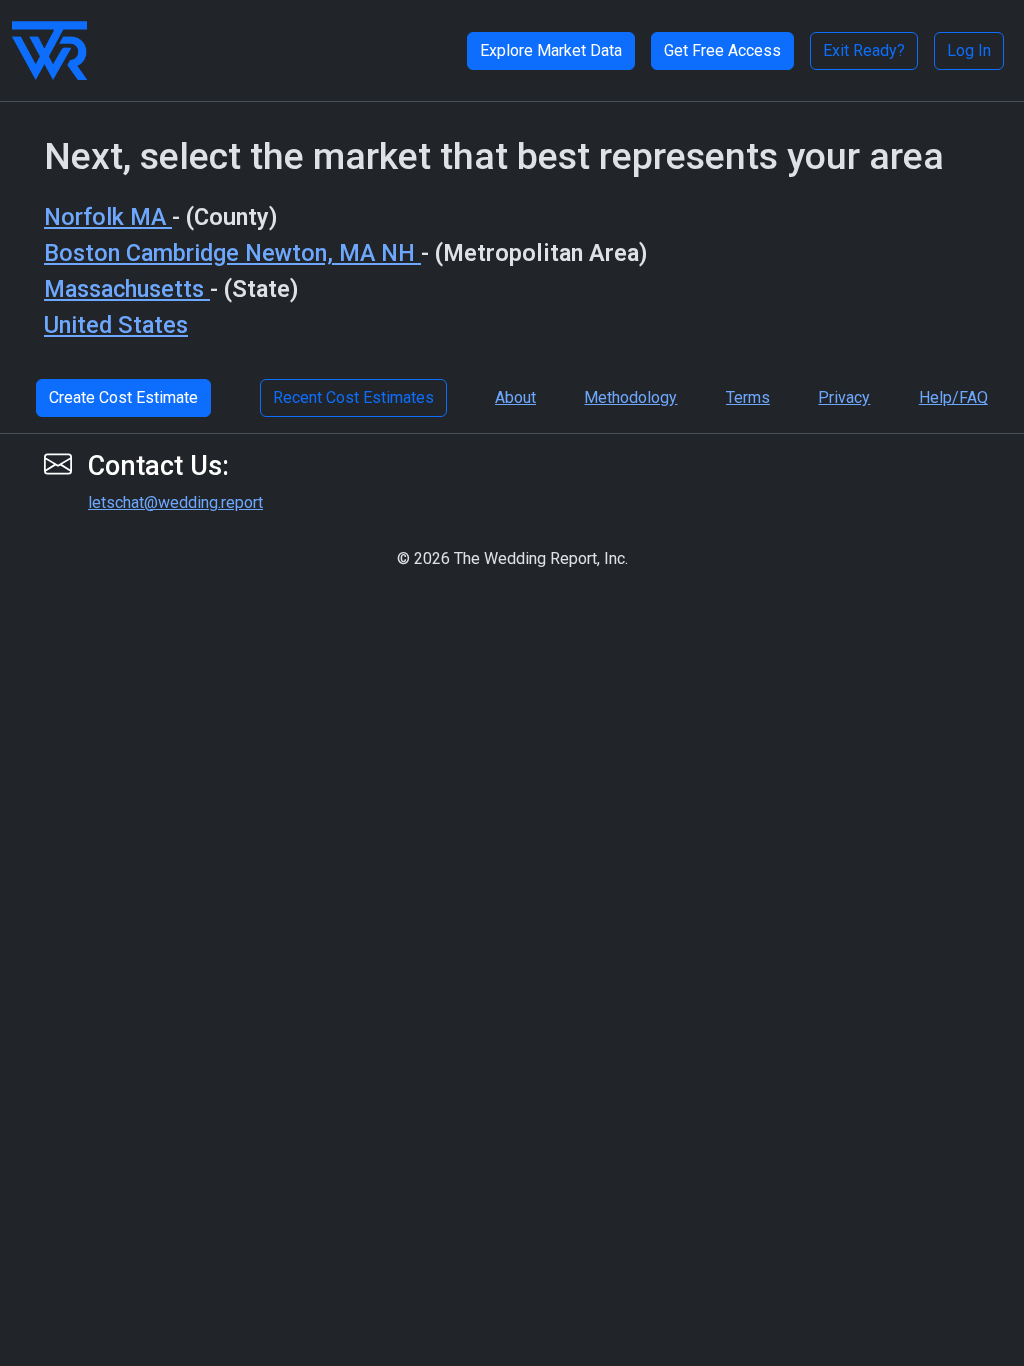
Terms (748, 397)
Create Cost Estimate (123, 397)
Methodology (630, 397)
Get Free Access (722, 50)
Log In (969, 50)
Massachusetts (127, 289)
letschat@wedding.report (175, 502)
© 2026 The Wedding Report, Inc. (512, 558)
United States (116, 325)
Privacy (844, 397)
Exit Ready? (864, 50)
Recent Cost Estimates (353, 397)
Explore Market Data (551, 50)
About (515, 397)
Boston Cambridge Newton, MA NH (232, 253)
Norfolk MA (108, 217)
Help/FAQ (953, 397)
